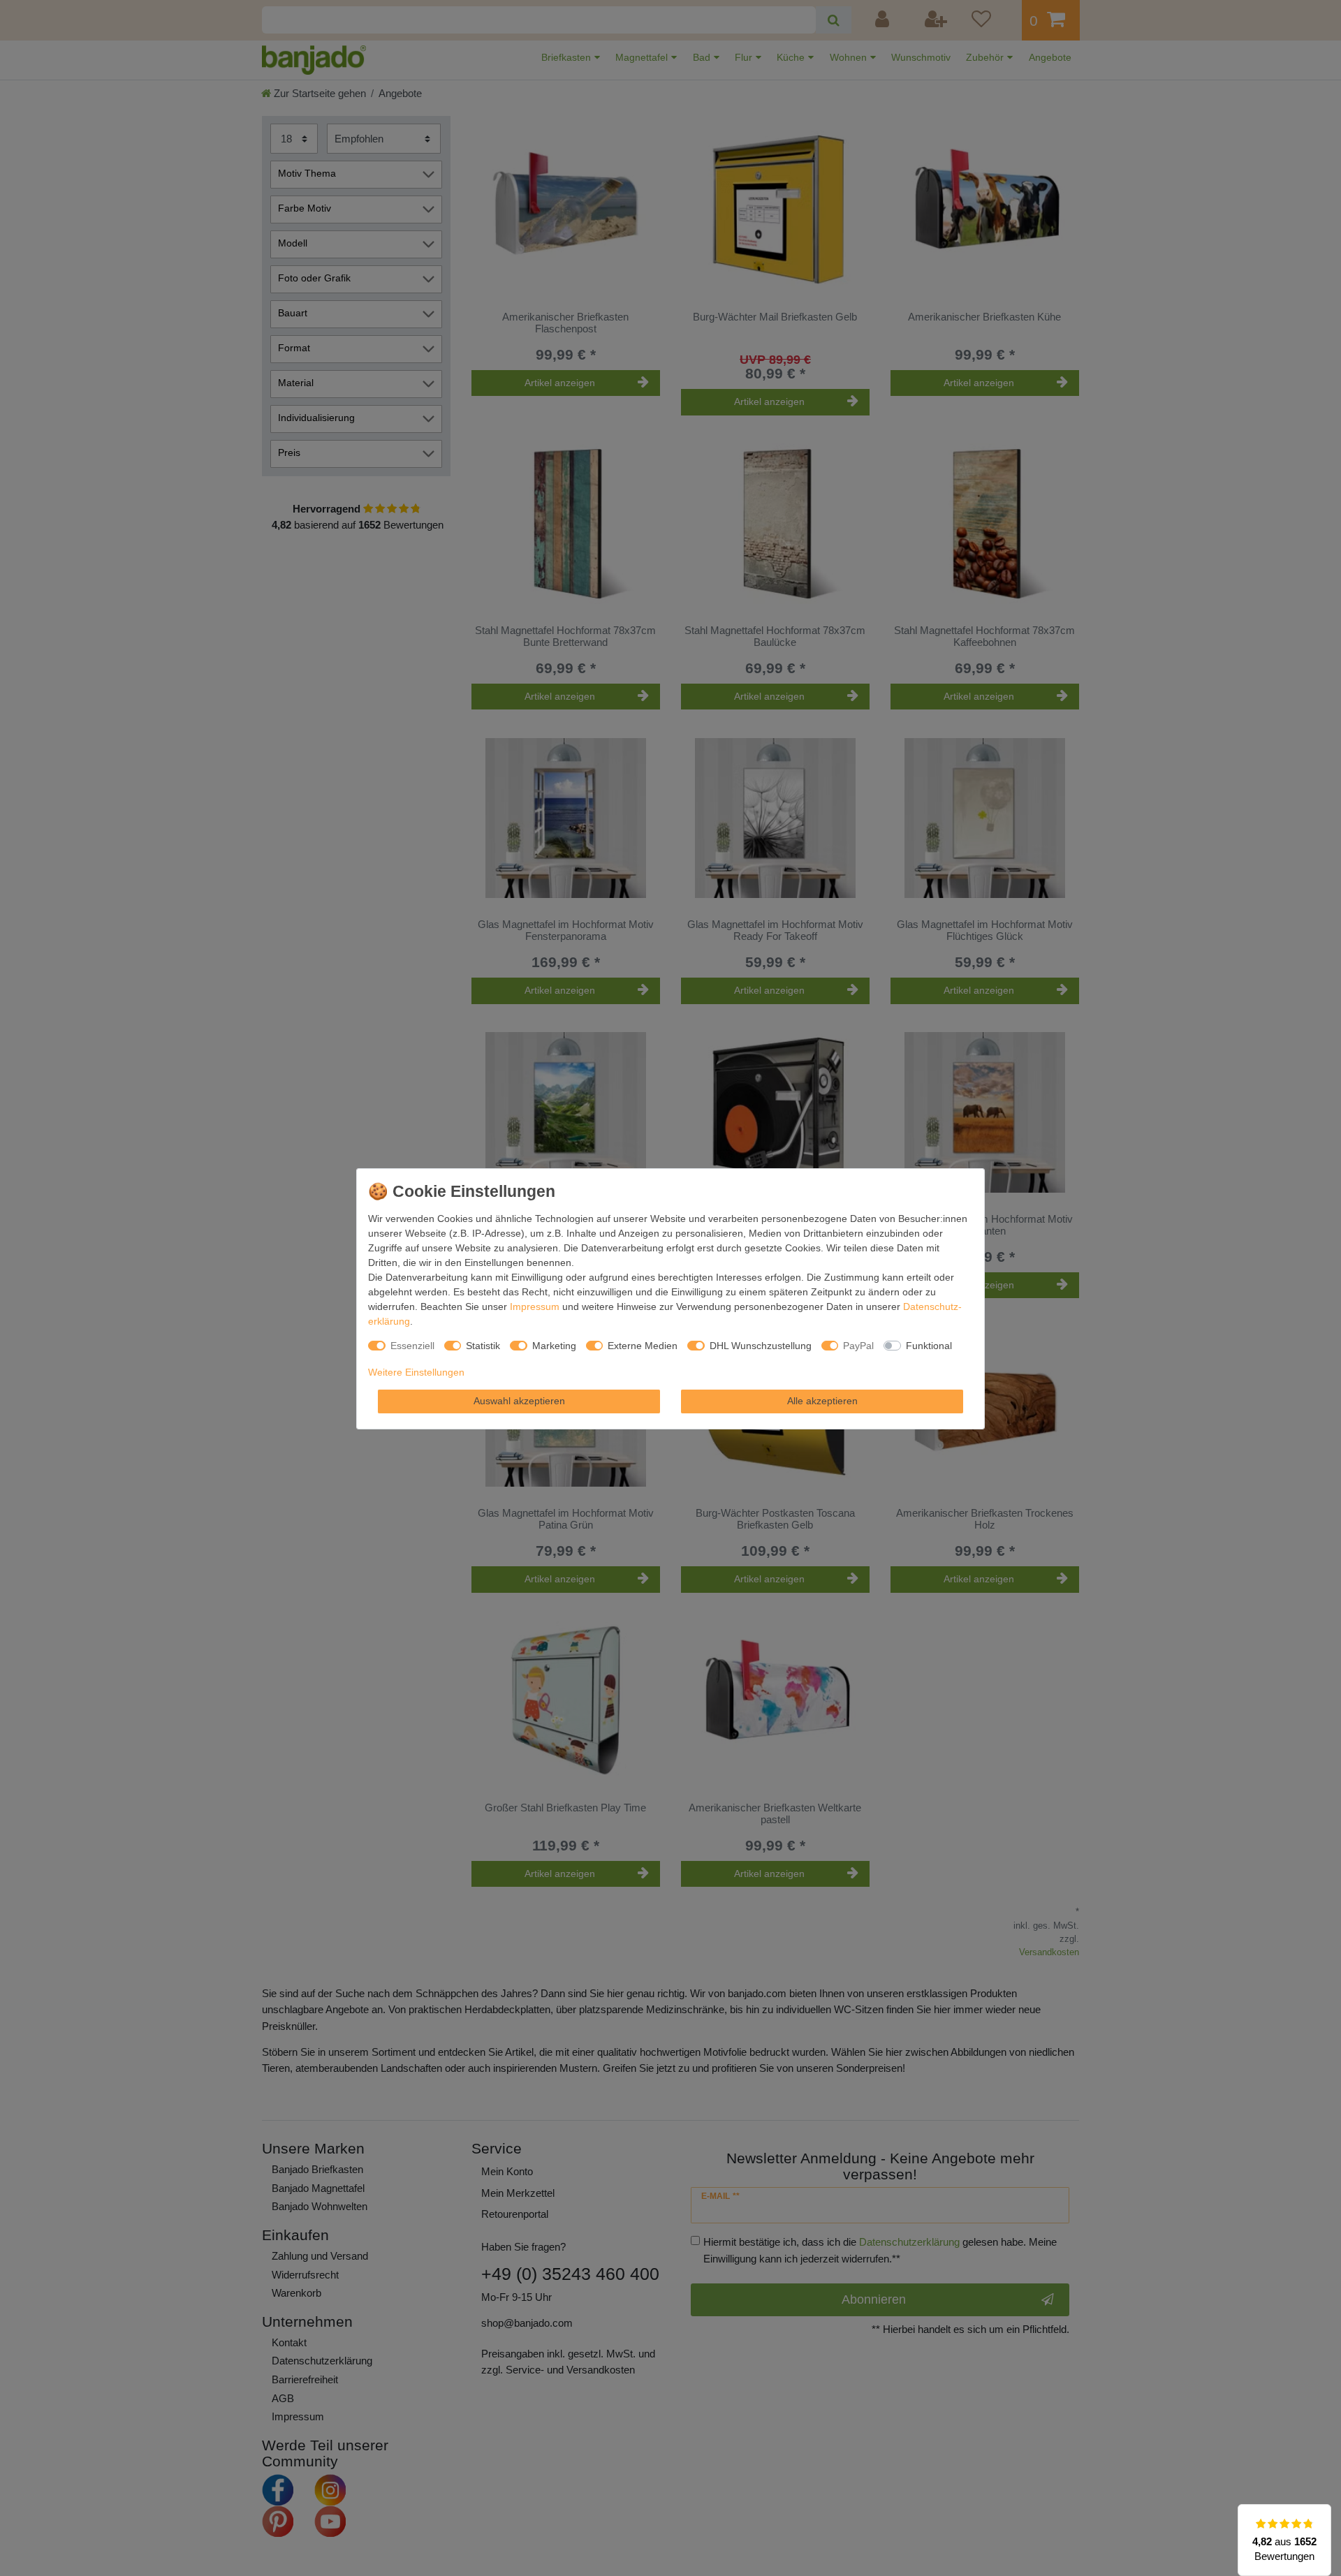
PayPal (858, 1346)
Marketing (554, 1346)
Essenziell (412, 1346)
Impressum (535, 1307)
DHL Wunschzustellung (761, 1346)
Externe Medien (643, 1346)
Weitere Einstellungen (416, 1372)
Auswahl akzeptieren (519, 1401)
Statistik (483, 1346)
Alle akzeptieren (822, 1401)
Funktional (929, 1346)
